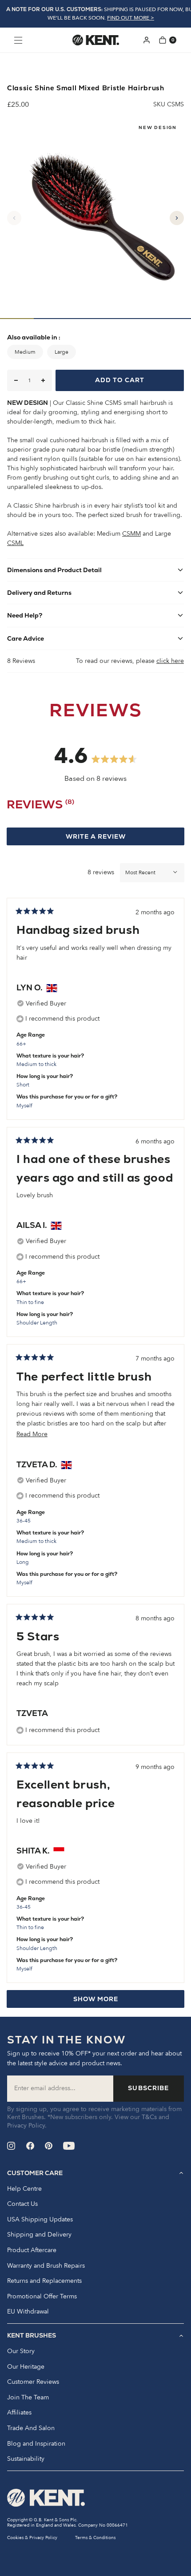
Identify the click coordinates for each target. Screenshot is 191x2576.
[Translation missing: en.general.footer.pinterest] (49, 2146)
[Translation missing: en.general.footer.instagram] (11, 2146)
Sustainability (26, 2459)
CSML (15, 543)
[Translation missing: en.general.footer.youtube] (69, 2146)
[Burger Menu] (18, 40)
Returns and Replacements (44, 2281)
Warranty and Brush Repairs (46, 2266)
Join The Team (28, 2398)
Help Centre (24, 2189)
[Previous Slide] (14, 218)
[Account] (147, 40)
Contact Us (22, 2204)
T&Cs (149, 2117)
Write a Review (113, 839)
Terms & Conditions (95, 2538)
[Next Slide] (177, 218)
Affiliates (19, 2413)
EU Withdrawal (28, 2312)
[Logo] (96, 40)
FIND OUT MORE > (131, 18)
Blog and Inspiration (36, 2444)
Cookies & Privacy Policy (32, 2538)
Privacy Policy (26, 2126)
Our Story (21, 2351)
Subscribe (148, 2088)
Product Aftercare (32, 2250)
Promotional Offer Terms (42, 2297)
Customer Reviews (33, 2382)
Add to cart (120, 380)
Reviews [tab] (40, 806)
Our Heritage (26, 2367)
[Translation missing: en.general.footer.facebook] (30, 2146)
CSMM (131, 534)
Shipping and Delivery (39, 2235)
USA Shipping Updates (40, 2220)
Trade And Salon (31, 2428)
